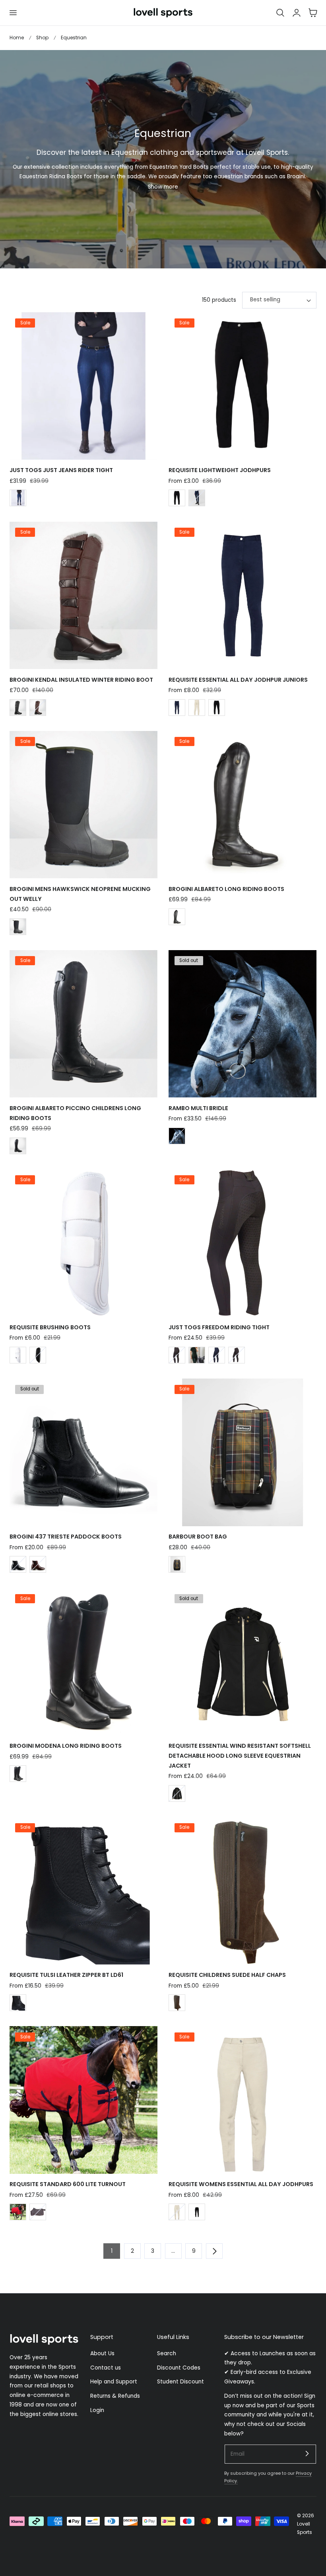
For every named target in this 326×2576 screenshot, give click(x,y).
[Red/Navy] (18, 2212)
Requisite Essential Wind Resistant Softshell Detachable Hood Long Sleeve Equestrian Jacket (240, 1756)
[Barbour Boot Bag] (243, 1452)
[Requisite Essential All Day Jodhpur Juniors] (243, 596)
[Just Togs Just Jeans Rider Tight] (83, 386)
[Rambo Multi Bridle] (243, 1024)
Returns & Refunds (115, 2396)
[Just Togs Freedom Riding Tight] (243, 1243)
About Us (102, 2353)
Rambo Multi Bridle (198, 1108)
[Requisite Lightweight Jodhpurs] (243, 386)
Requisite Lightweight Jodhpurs (220, 470)
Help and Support (114, 2382)
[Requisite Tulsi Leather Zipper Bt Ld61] (83, 1891)
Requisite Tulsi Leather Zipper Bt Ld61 (66, 1975)
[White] (18, 1355)
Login (97, 2410)
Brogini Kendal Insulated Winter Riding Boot (81, 680)
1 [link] (112, 2251)
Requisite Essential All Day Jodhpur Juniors (238, 680)
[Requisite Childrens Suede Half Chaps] (243, 1891)
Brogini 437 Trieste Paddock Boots (66, 1537)
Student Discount (180, 2382)
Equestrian (74, 38)
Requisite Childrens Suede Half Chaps (227, 1975)
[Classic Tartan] (177, 1564)
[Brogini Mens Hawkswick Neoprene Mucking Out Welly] (83, 805)
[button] (13, 13)
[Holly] (197, 1355)
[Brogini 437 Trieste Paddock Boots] (83, 1452)
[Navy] (197, 498)
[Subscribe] (307, 2454)
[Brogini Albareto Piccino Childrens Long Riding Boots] (83, 1024)
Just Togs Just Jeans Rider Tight (61, 470)
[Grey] (177, 1355)
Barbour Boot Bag (198, 1537)
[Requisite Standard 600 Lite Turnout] (83, 2100)
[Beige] (197, 708)
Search (167, 2353)
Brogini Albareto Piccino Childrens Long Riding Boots (75, 1113)
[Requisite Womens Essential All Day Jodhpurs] (243, 2100)
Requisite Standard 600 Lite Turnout (68, 2184)
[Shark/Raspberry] (38, 2212)
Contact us (106, 2367)
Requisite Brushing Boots (50, 1327)
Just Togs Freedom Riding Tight (219, 1327)
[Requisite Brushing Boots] (83, 1243)
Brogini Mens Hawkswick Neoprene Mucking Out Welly (80, 894)
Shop (42, 38)
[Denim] (18, 498)
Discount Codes (179, 2367)
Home (17, 38)
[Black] (177, 498)
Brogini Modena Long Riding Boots (66, 1746)
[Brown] (38, 708)
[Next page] (214, 2251)
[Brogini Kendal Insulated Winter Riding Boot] (83, 596)
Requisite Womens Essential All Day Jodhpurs (241, 2184)
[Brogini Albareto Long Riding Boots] (243, 805)
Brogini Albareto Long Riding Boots (226, 889)
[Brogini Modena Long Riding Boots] (83, 1662)
